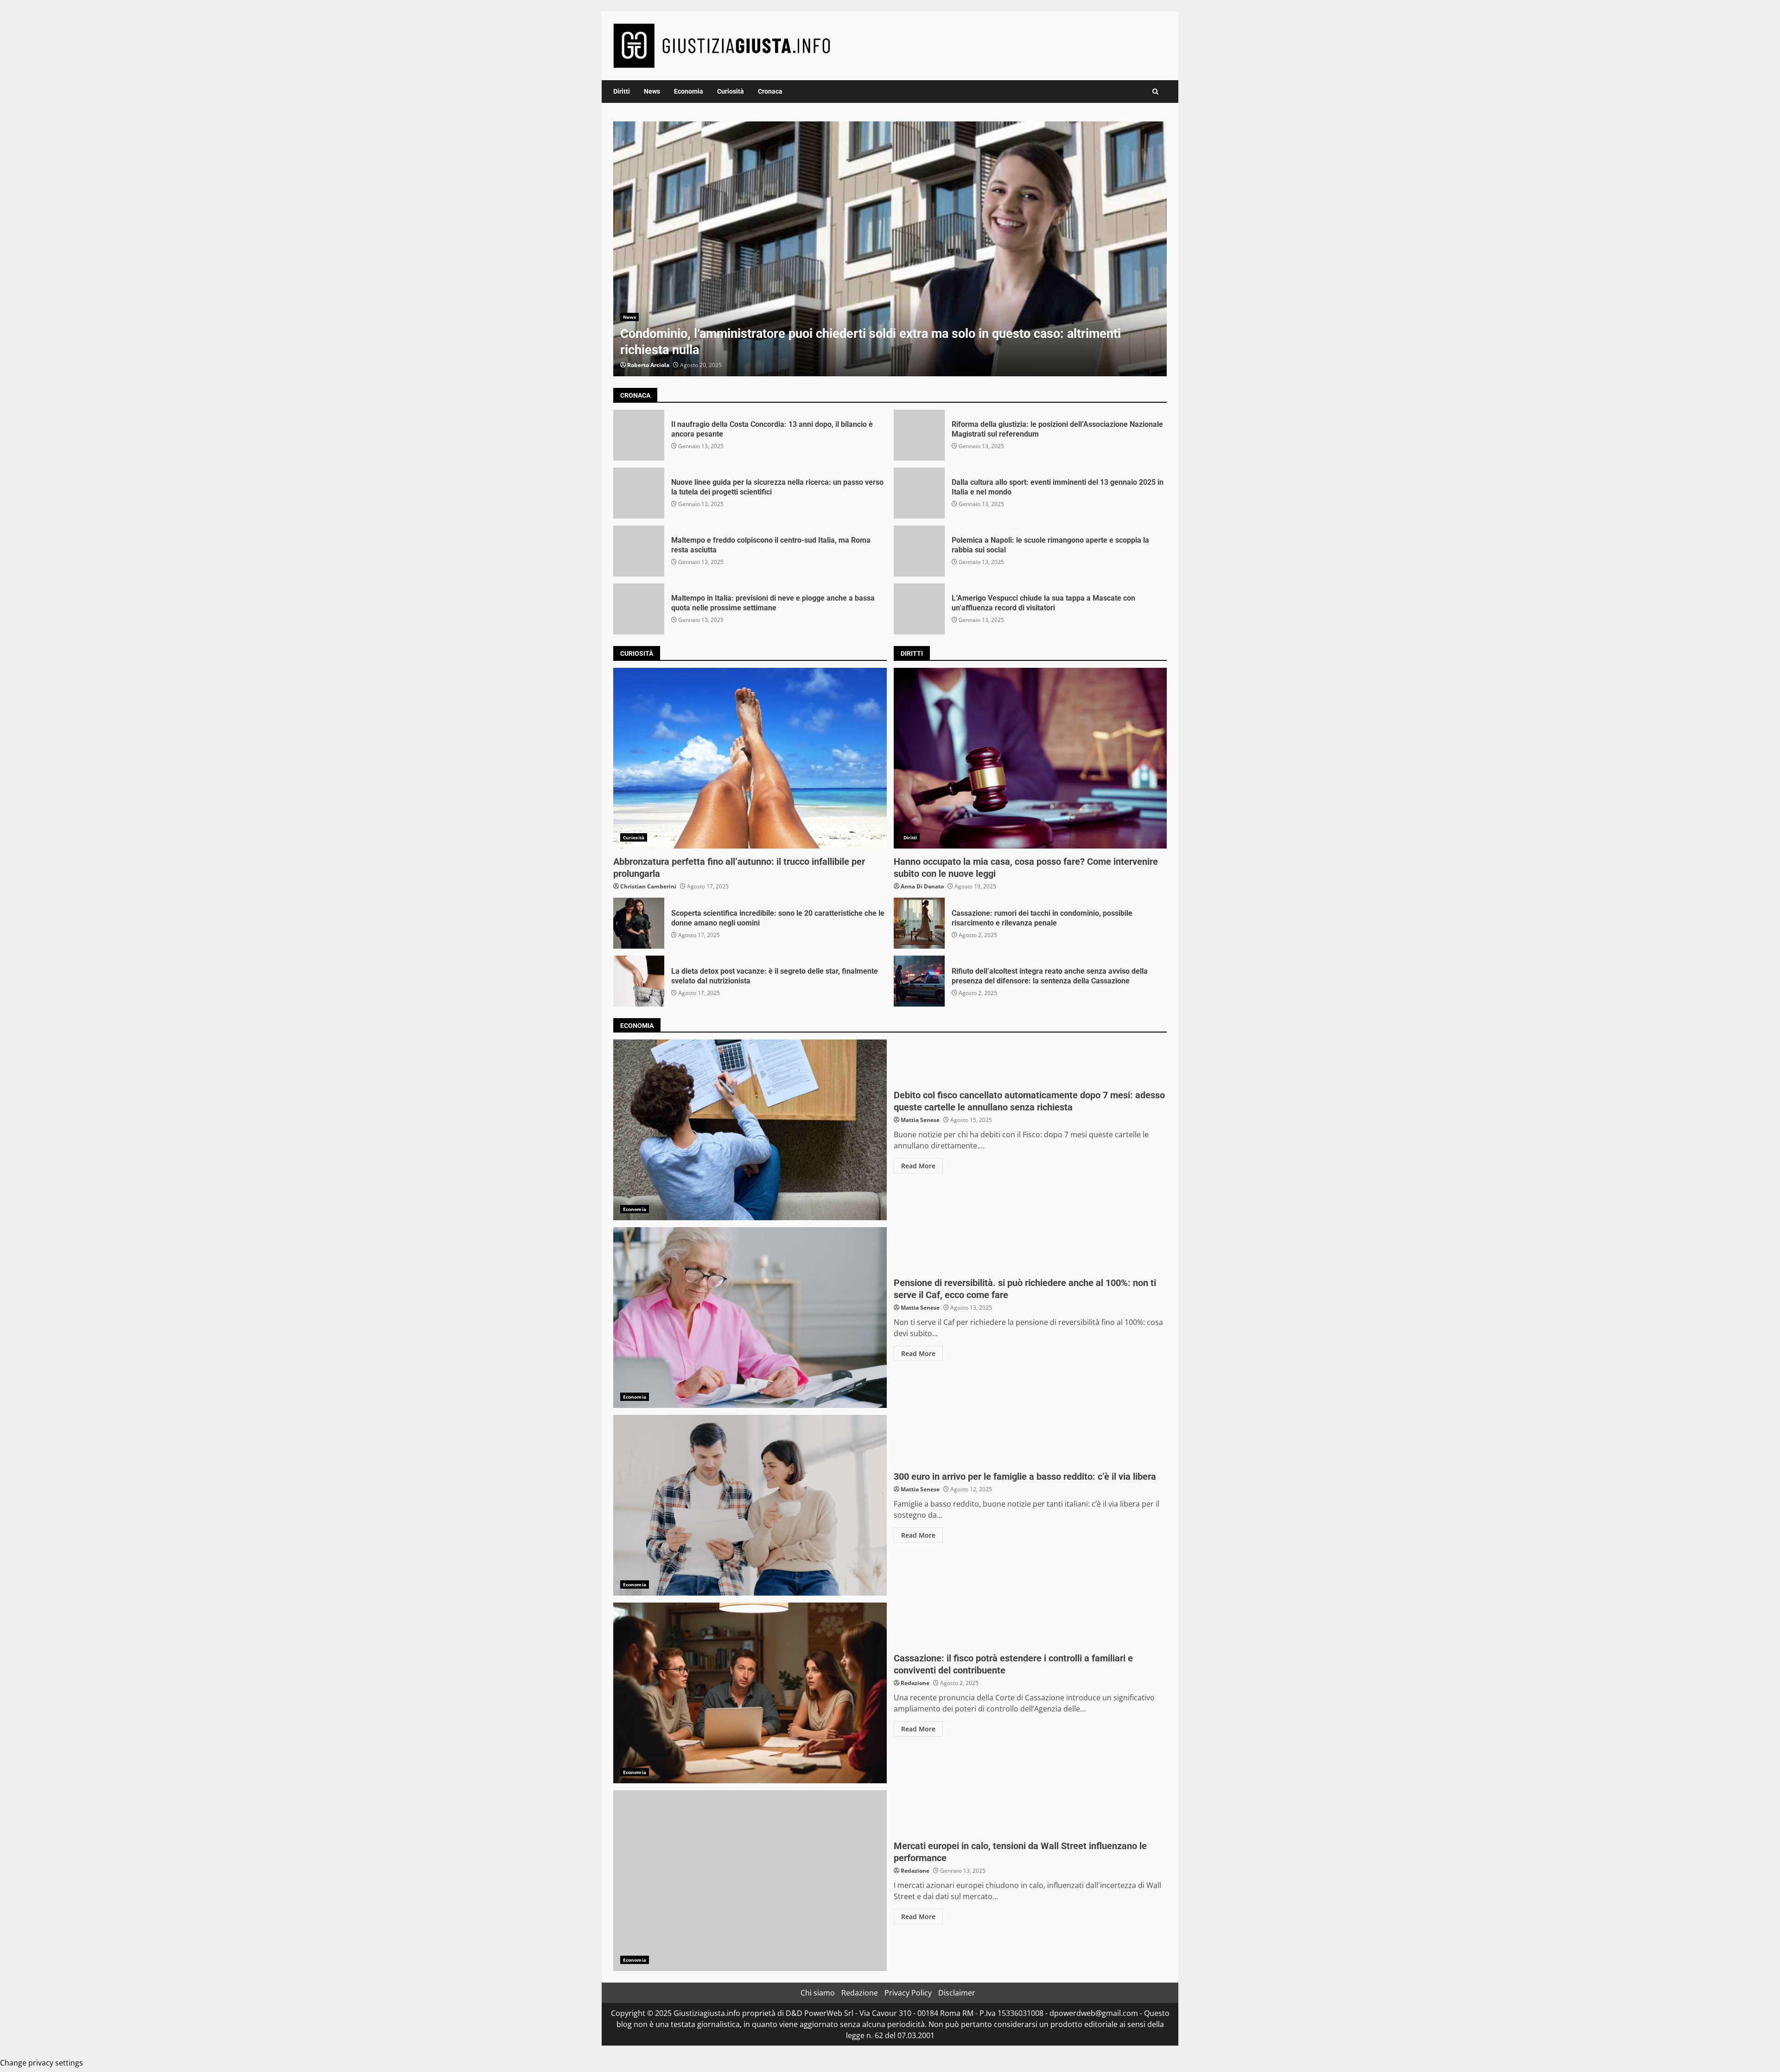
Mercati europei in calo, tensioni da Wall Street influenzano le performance (750, 1881)
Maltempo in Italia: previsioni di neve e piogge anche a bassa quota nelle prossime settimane (639, 609)
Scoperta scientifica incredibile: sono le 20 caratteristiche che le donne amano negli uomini (639, 923)
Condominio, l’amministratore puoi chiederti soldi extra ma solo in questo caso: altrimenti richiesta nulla (890, 249)
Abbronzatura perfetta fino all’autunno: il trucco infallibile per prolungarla (750, 758)
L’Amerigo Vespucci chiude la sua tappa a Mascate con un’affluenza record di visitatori (919, 609)
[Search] (1155, 92)
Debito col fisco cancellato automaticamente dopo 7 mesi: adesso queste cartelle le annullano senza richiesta (750, 1130)
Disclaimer (957, 1993)
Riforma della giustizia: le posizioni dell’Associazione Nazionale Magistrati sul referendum (919, 435)
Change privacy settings (41, 2063)
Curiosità (731, 91)
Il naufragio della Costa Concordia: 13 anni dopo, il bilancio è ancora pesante (639, 435)
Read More (918, 1166)
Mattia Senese (920, 1120)
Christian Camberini (648, 886)
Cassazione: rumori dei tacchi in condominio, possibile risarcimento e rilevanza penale (919, 923)
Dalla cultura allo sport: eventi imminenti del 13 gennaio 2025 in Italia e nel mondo (919, 493)
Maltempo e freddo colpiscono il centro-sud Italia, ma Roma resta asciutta (639, 551)
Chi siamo (818, 1993)
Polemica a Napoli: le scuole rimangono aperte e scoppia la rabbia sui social (919, 551)
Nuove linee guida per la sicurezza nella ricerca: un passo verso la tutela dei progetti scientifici (639, 493)
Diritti (622, 91)
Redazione (915, 1683)
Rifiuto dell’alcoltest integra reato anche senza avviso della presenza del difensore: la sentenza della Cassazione (919, 981)
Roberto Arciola (648, 365)
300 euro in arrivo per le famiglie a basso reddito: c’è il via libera (750, 1505)
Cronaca (770, 91)
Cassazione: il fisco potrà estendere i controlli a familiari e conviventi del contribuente (750, 1693)
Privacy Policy (908, 1993)
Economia (689, 91)
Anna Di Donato (922, 886)
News (652, 91)
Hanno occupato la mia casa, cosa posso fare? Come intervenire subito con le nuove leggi (1030, 758)
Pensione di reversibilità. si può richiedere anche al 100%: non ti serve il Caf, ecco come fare (750, 1318)
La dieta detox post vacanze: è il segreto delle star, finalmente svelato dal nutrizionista (639, 981)
